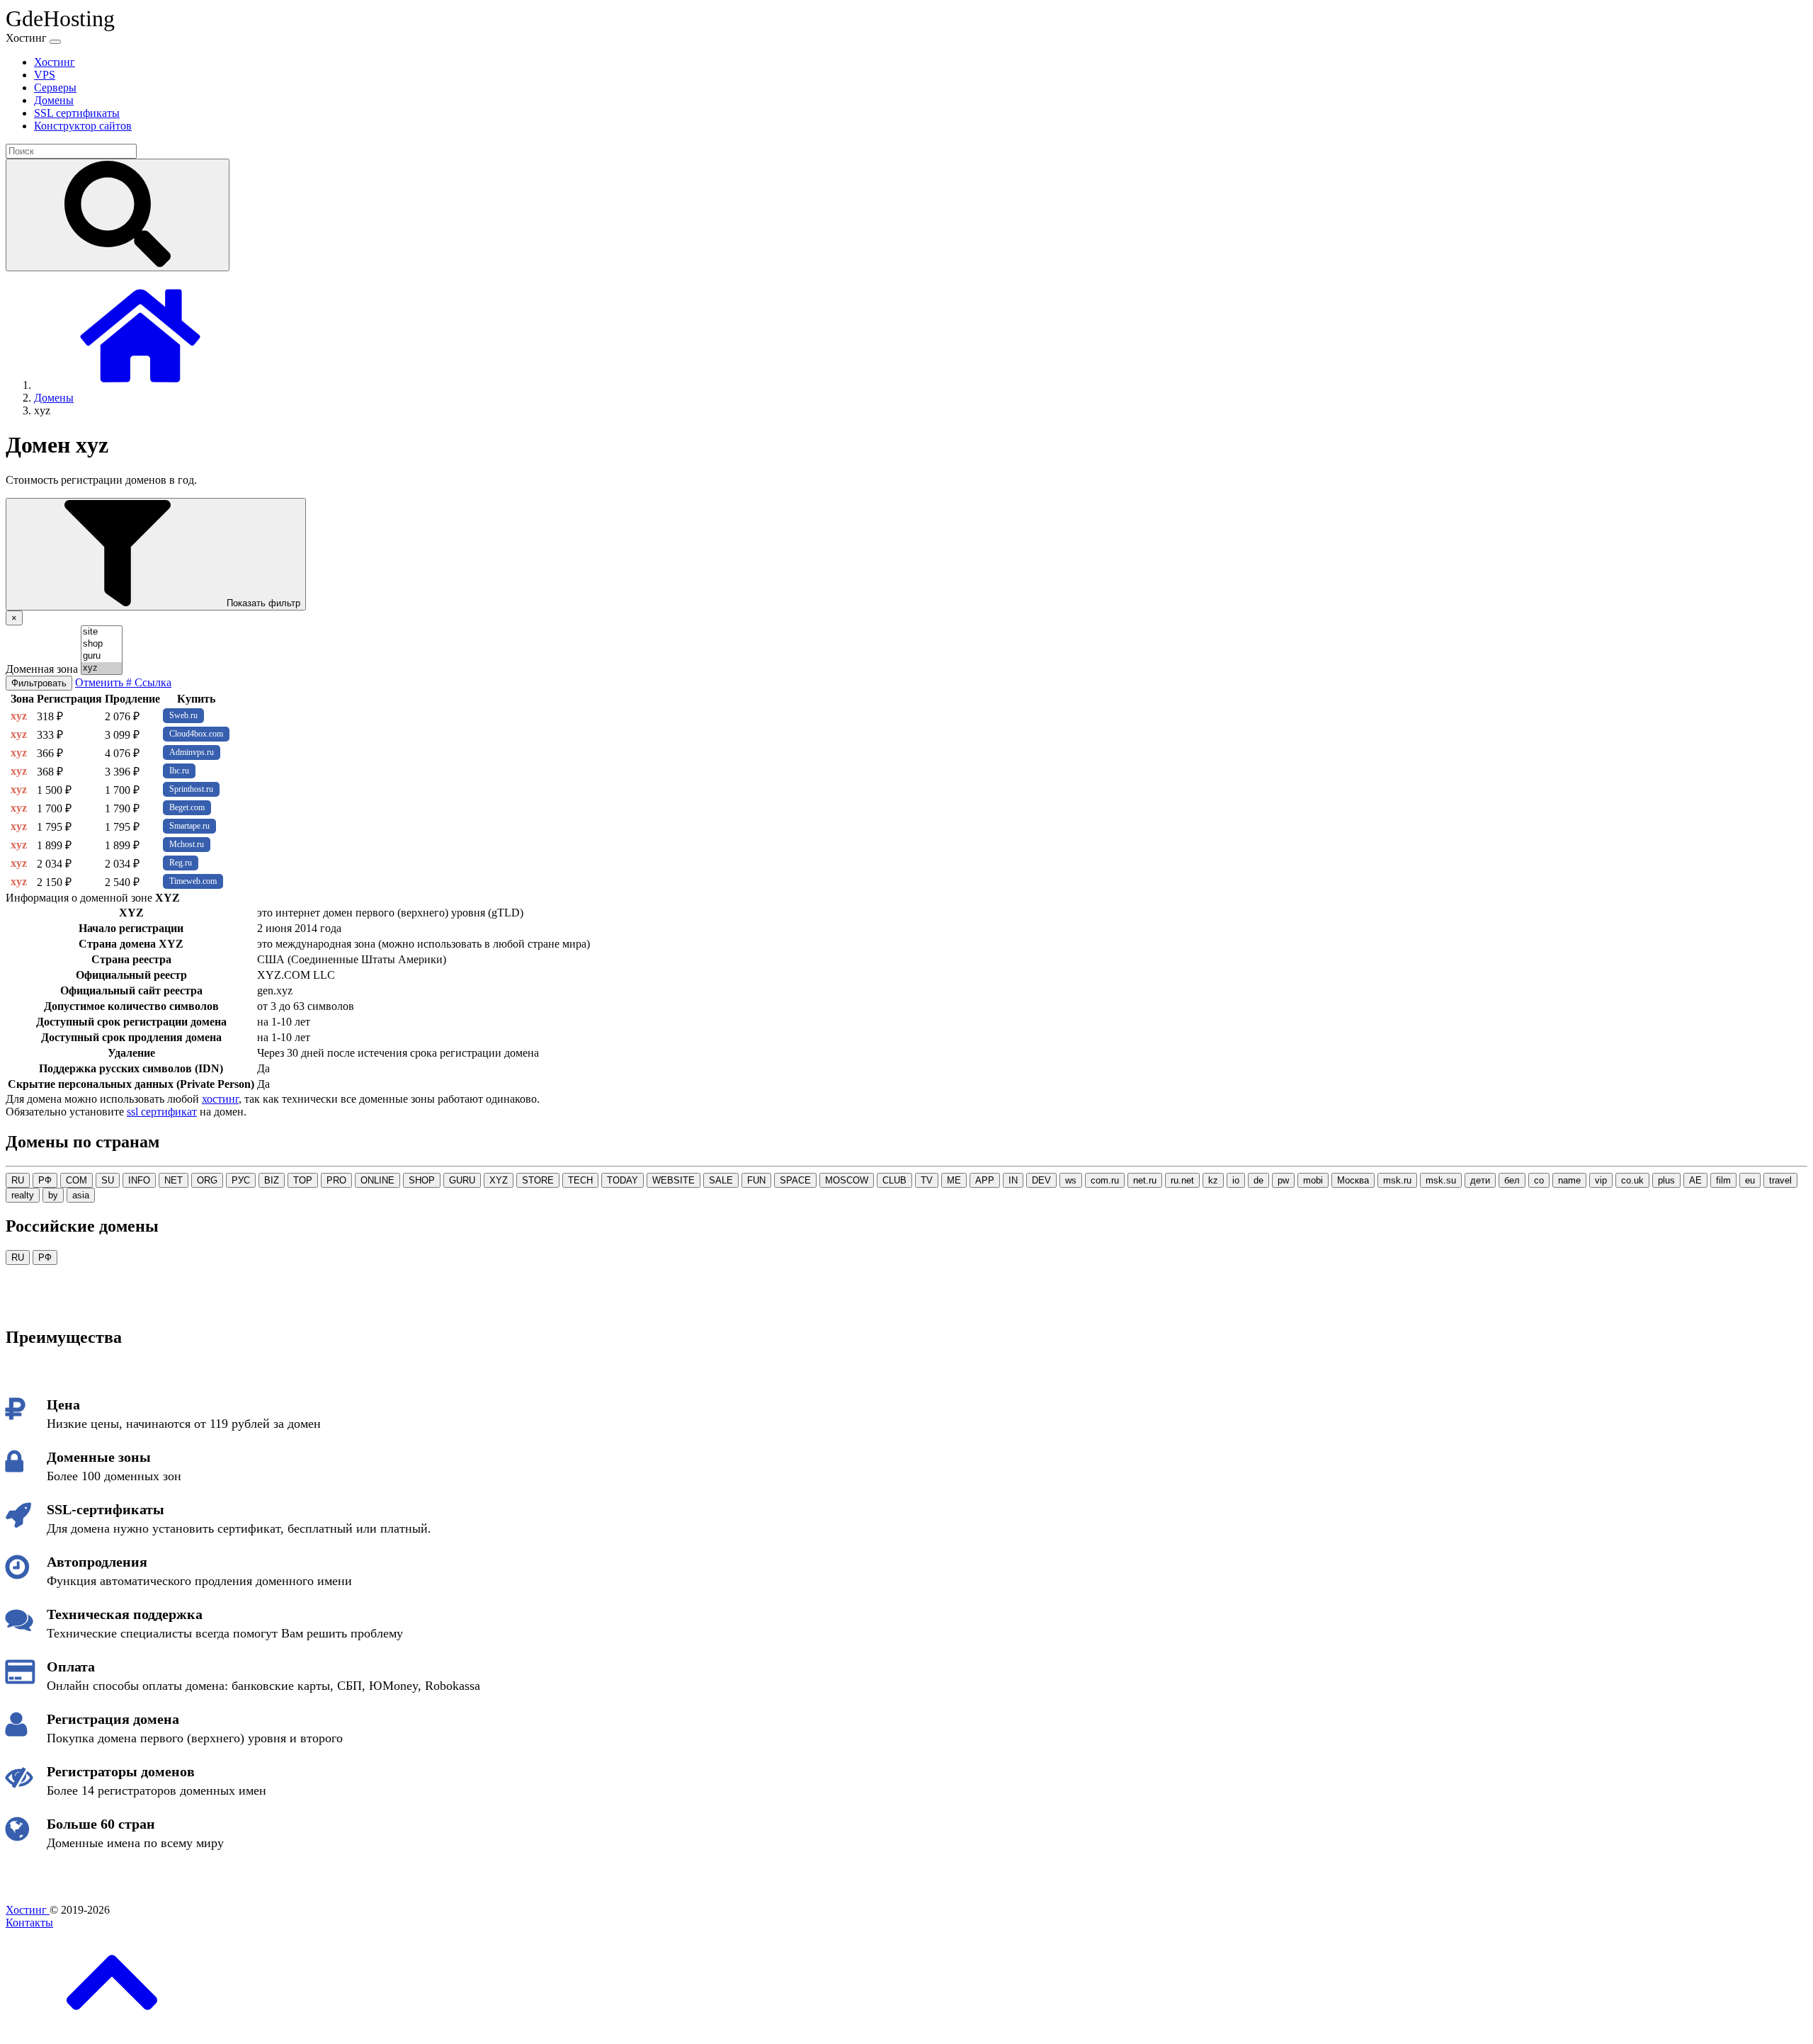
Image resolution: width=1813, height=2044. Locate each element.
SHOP (422, 1180)
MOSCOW (847, 1180)
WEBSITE (674, 1180)
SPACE (795, 1180)
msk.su (1441, 1180)
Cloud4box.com (196, 734)
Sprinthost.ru (191, 789)
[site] (102, 632)
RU (18, 1180)
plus (1666, 1180)
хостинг (220, 1099)
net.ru (1145, 1180)
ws (1071, 1180)
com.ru (1105, 1180)
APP (985, 1180)
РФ (45, 1180)
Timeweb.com (193, 881)
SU (108, 1180)
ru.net (1182, 1180)
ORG (207, 1180)
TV (927, 1180)
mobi (1313, 1180)
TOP (303, 1180)
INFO (139, 1180)
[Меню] (55, 42)
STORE (538, 1180)
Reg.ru (181, 863)
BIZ (272, 1180)
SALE (721, 1180)
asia (81, 1195)
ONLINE (377, 1180)
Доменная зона (42, 669)
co (1539, 1180)
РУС (241, 1180)
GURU (462, 1180)
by (53, 1195)
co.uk (1632, 1180)
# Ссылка (149, 682)
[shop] (102, 644)
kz (1213, 1180)
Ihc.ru (179, 771)
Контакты (29, 1923)
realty (23, 1195)
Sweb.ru (183, 715)
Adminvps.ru (192, 752)
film (1723, 1180)
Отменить (101, 682)
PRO (336, 1180)
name (1569, 1180)
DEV (1041, 1180)
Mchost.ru (187, 844)
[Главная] (140, 385)
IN (1013, 1180)
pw (1283, 1180)
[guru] (102, 656)
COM (76, 1180)
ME (954, 1180)
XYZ (499, 1180)
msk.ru (1397, 1180)
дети (1480, 1180)
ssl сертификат (162, 1112)
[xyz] (102, 668)
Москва (1353, 1180)
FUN (756, 1180)
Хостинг (28, 1910)
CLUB (894, 1180)
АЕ (1695, 1180)
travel (1780, 1180)
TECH (580, 1180)
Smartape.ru (189, 826)
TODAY (623, 1180)
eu (1750, 1180)
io (1236, 1180)
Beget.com (187, 807)
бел (1512, 1180)
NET (174, 1180)
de (1258, 1180)
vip (1601, 1180)
